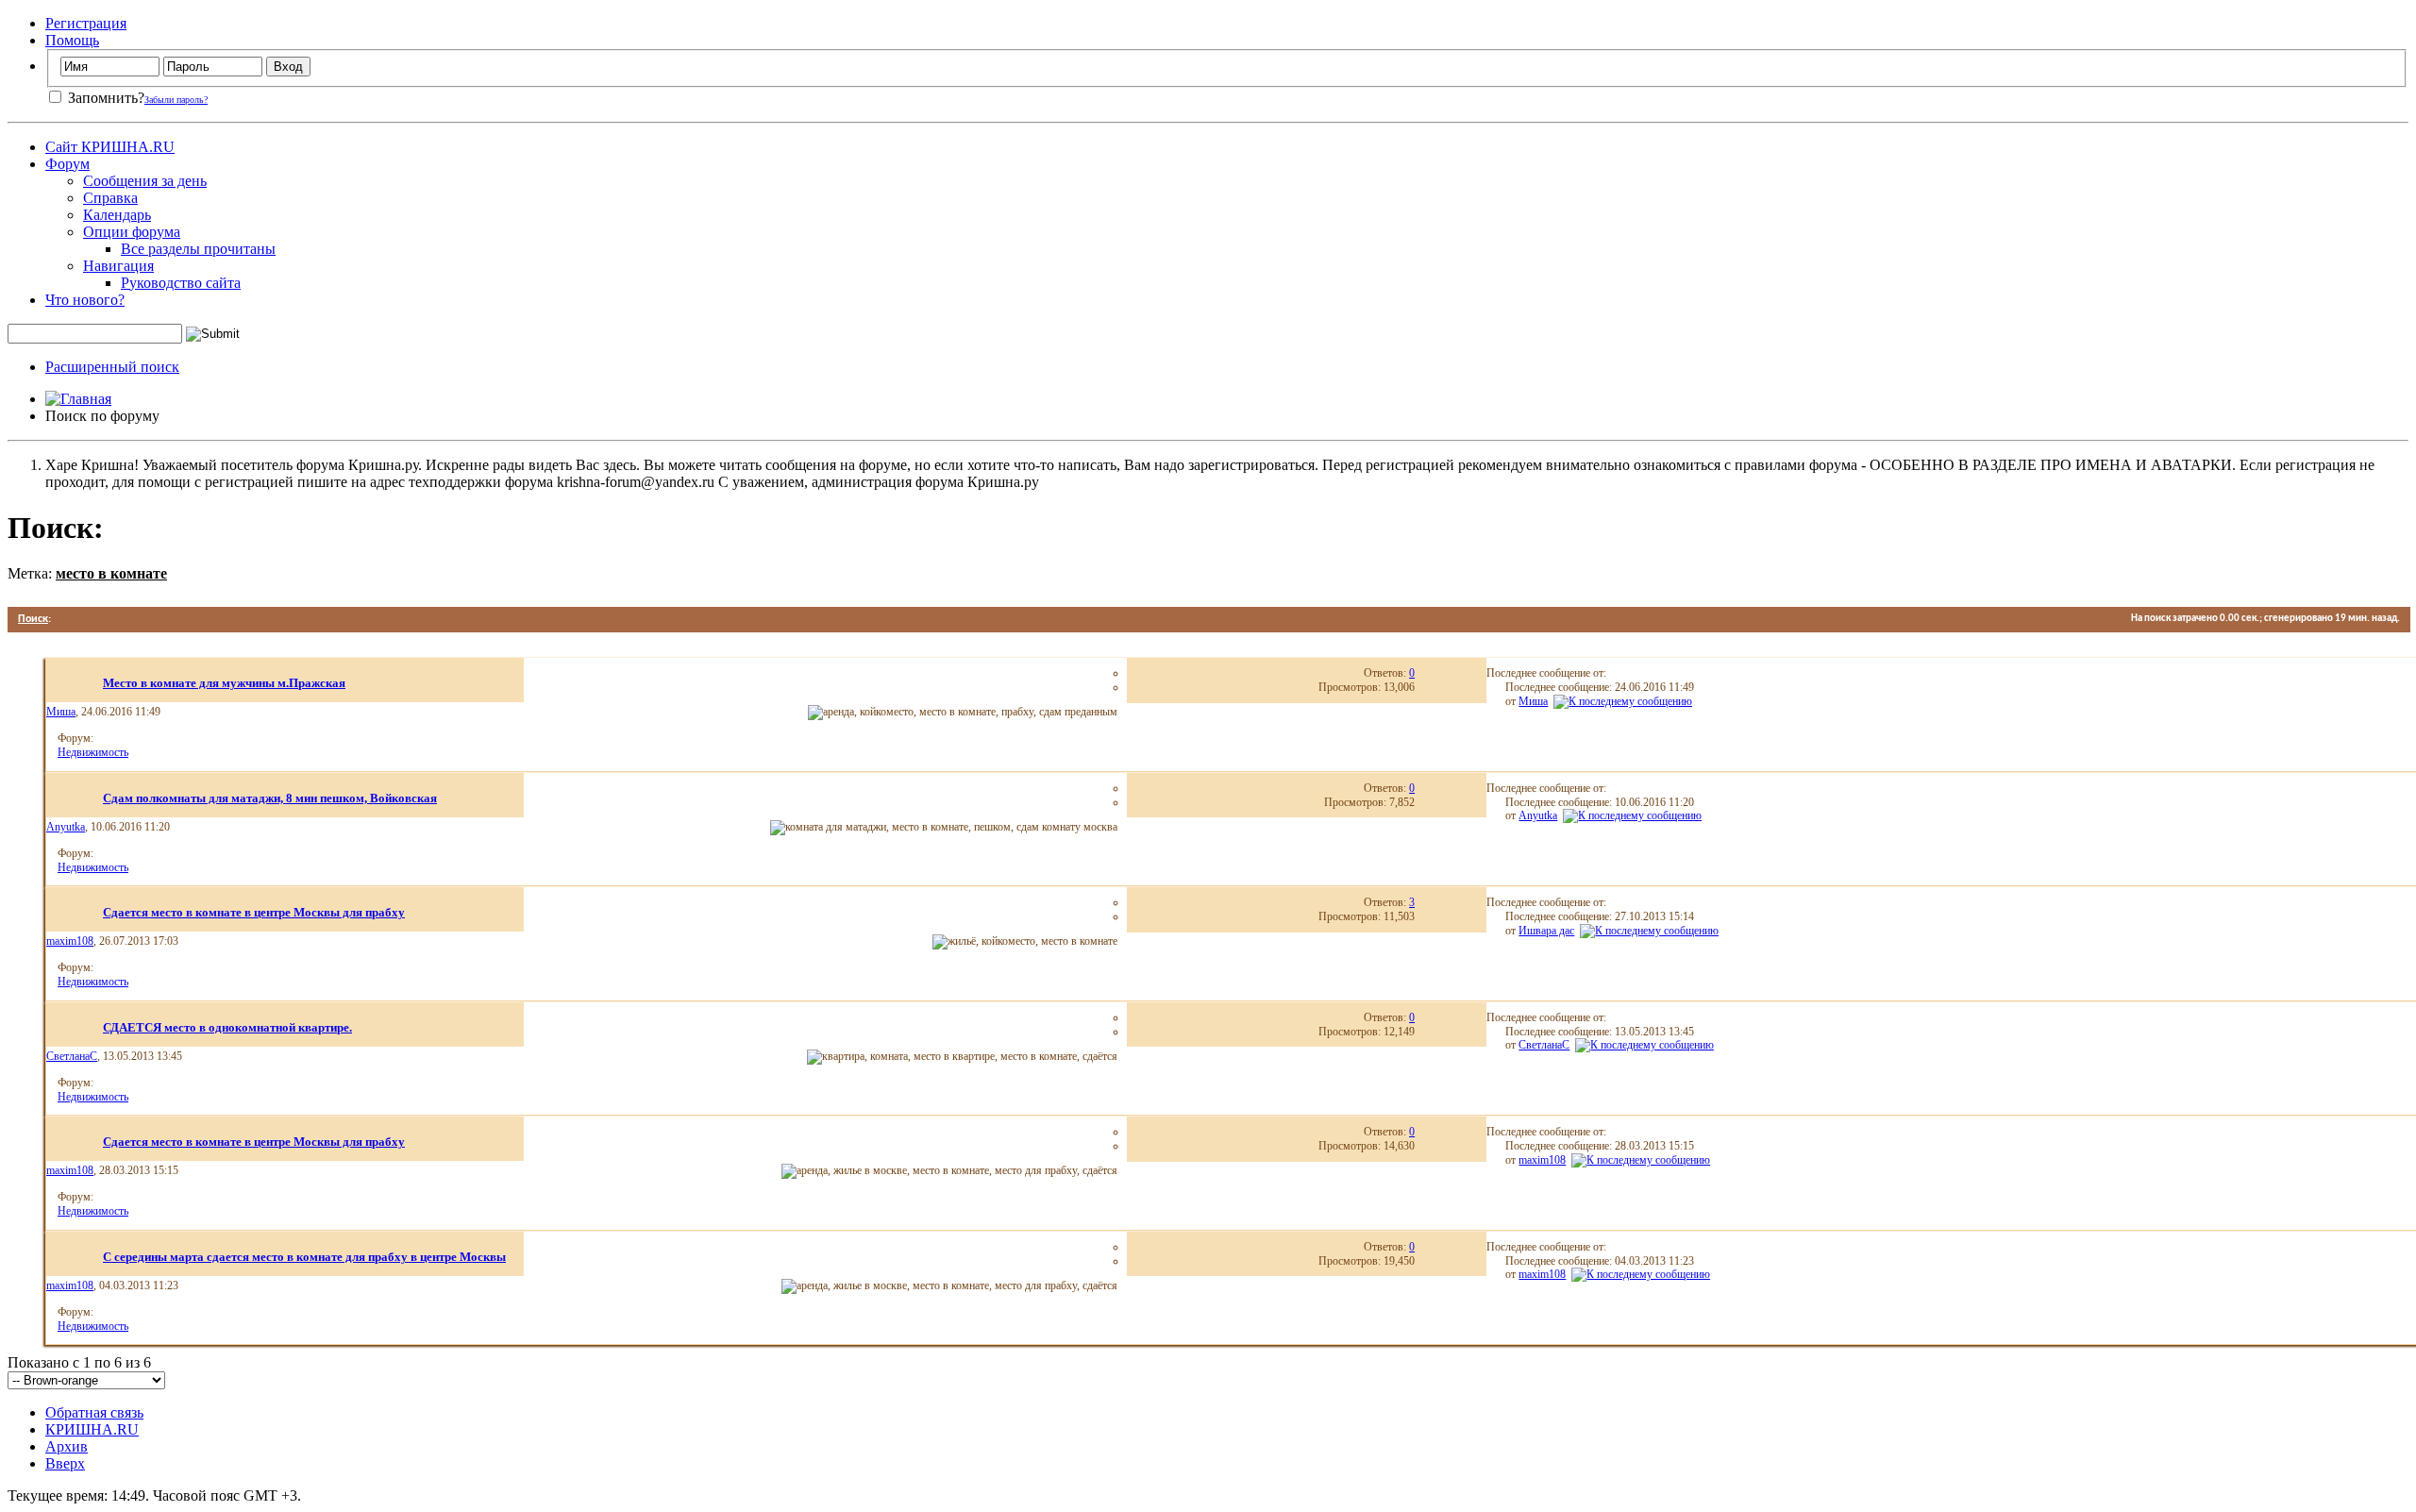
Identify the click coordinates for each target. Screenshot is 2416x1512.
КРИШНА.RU (92, 1429)
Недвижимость (93, 752)
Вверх (65, 1463)
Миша (61, 712)
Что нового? (85, 300)
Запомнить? (104, 98)
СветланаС (72, 1056)
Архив (67, 1446)
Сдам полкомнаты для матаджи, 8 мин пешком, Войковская (270, 798)
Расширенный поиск (112, 367)
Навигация (118, 266)
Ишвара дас (1546, 931)
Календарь (117, 215)
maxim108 (70, 941)
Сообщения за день (145, 181)
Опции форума (132, 232)
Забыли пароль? (176, 100)
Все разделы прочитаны (198, 249)
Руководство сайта (181, 283)
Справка (110, 198)
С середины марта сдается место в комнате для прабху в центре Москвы (304, 1257)
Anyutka (66, 827)
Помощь (72, 40)
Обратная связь (94, 1412)
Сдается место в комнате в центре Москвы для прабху (254, 912)
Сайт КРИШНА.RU (110, 147)
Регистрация (86, 23)
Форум (67, 164)
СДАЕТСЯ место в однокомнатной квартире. (227, 1027)
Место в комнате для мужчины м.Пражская (224, 683)
